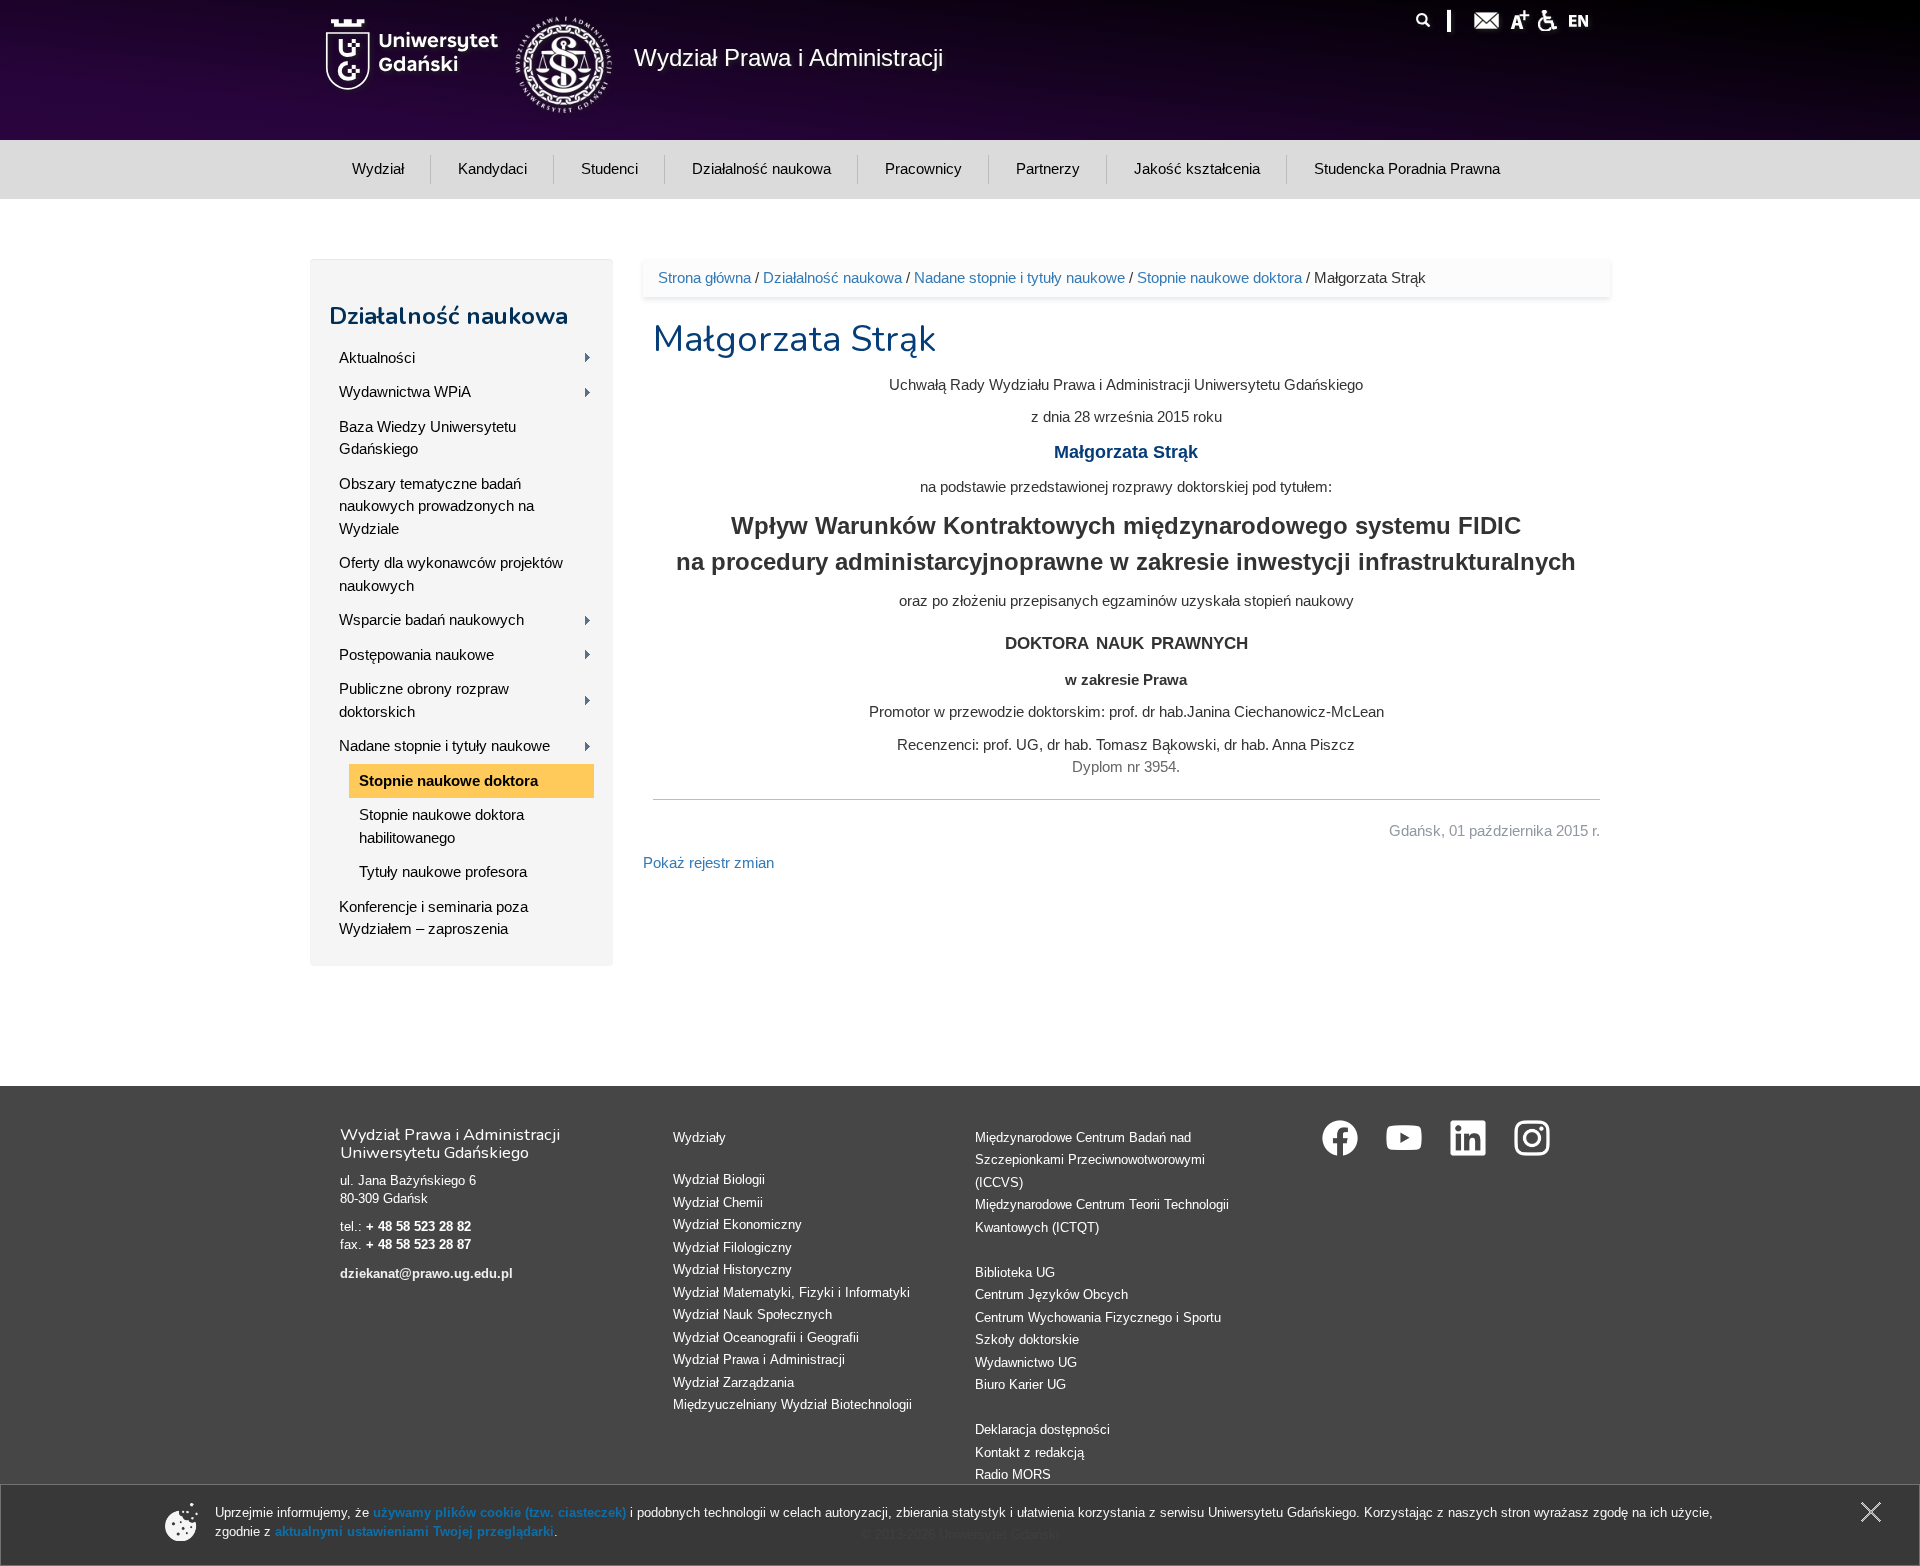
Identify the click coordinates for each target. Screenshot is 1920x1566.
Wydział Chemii (718, 1202)
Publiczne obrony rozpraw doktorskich (424, 700)
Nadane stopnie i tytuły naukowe (444, 745)
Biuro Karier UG (1020, 1384)
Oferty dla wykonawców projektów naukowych (451, 574)
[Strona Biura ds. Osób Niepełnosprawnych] (1547, 18)
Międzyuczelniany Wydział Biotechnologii (792, 1404)
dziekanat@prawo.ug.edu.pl (426, 1273)
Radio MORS (1013, 1474)
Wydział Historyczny (732, 1269)
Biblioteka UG (1015, 1272)
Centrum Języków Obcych (1051, 1294)
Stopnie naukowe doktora (448, 780)
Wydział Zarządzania (733, 1382)
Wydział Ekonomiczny (737, 1224)
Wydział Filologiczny (732, 1247)
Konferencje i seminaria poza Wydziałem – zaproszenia (433, 918)
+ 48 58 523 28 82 (418, 1226)
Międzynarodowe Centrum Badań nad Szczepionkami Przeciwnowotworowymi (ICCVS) (1090, 1160)
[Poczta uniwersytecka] (1487, 18)
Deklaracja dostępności (1042, 1429)
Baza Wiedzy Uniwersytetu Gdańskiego (427, 438)
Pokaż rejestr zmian (708, 862)
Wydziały (699, 1137)
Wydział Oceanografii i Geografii (766, 1337)
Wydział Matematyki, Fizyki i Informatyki (791, 1292)
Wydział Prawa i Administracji (788, 57)
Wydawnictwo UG (1026, 1362)
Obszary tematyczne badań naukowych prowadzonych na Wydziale (436, 506)
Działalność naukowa (448, 316)
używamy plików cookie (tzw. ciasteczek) (499, 1512)
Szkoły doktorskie (1027, 1339)
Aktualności (377, 357)
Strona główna (704, 277)
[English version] (1579, 18)
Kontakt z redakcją (1029, 1452)
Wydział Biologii (719, 1179)
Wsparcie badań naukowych (431, 619)
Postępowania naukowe (416, 654)
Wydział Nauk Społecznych (752, 1314)
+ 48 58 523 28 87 (418, 1244)
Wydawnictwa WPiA (405, 391)
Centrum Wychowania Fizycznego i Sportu (1098, 1317)
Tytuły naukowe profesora (443, 871)
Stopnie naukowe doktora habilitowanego (441, 826)
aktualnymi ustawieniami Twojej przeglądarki (414, 1531)
